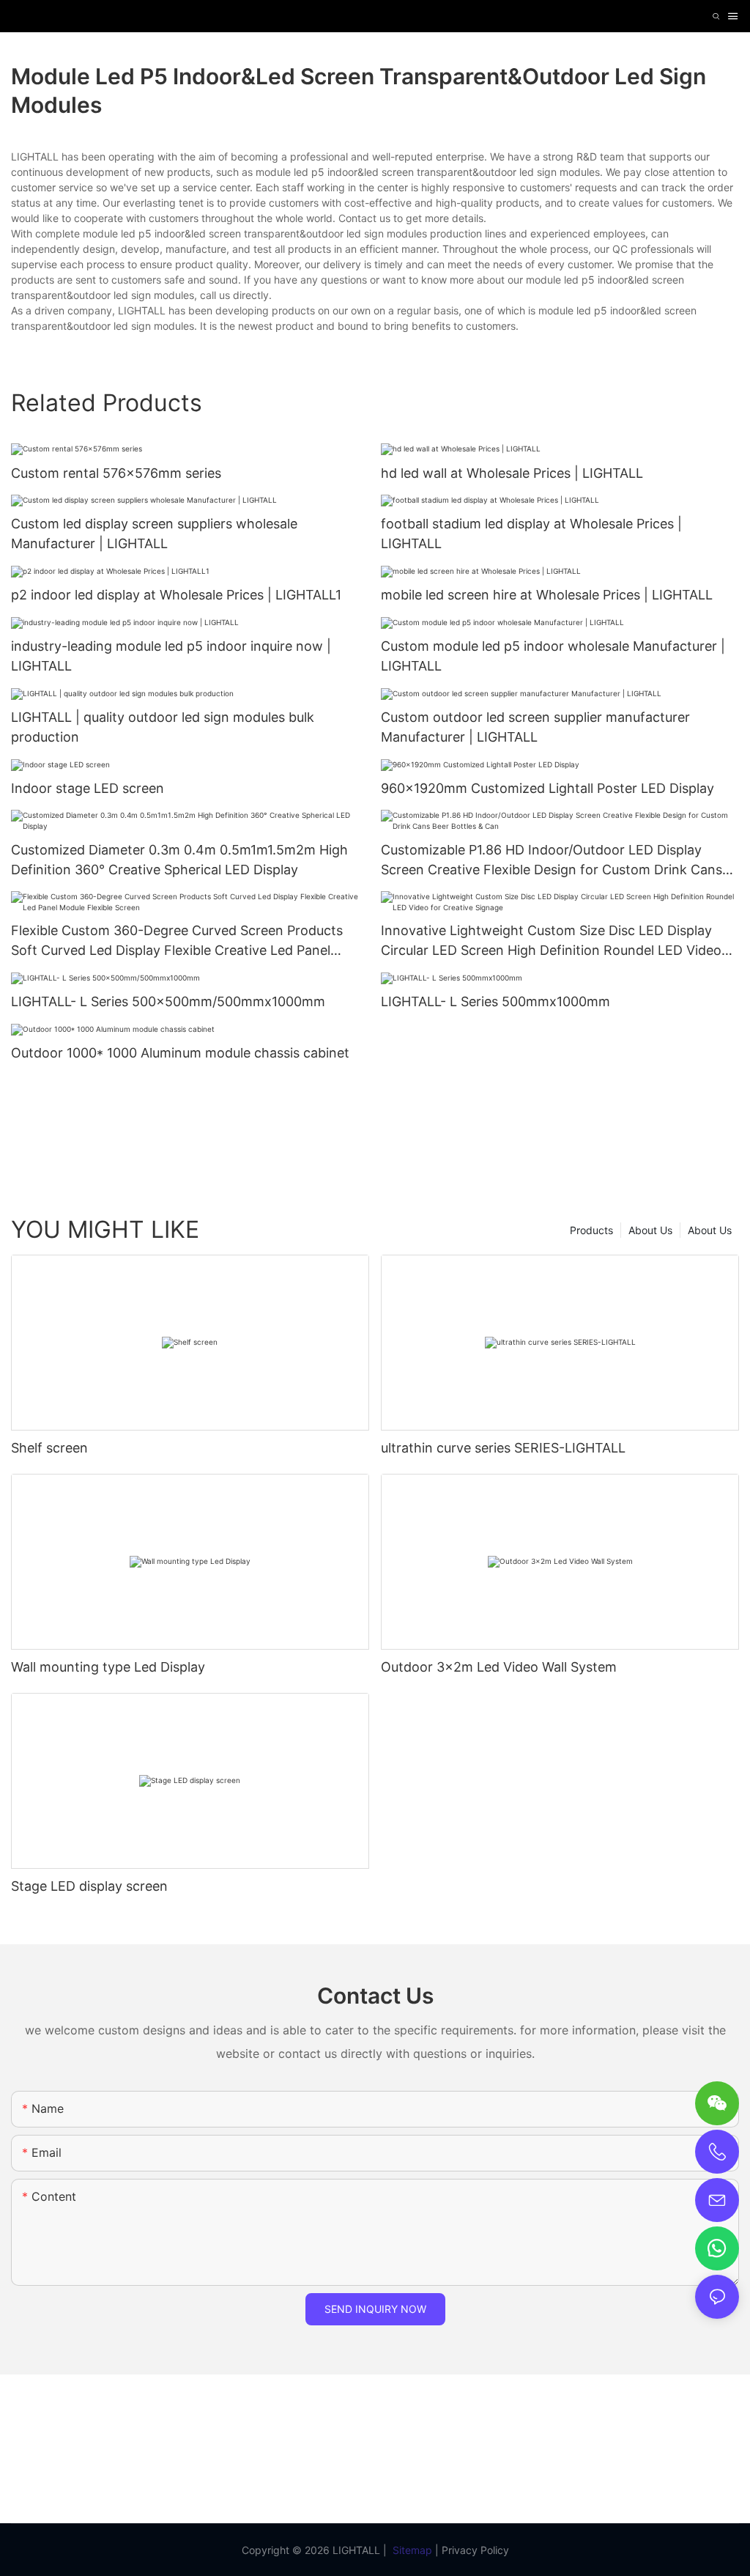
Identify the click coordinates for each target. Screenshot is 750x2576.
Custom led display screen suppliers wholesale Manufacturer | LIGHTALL (154, 534)
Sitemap (412, 2550)
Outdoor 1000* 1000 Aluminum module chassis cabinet (180, 1053)
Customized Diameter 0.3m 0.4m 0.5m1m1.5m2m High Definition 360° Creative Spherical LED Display (179, 860)
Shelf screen (49, 1448)
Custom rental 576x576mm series (116, 473)
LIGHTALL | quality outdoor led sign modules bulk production (163, 727)
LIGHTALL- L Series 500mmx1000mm (495, 1001)
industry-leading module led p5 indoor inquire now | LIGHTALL (171, 656)
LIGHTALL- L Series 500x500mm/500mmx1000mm (168, 1001)
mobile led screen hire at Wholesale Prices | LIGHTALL (547, 595)
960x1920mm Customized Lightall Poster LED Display (547, 788)
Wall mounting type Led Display (108, 1667)
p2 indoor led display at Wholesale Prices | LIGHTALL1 (176, 595)
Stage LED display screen (89, 1886)
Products (591, 1230)
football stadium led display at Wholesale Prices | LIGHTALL (531, 534)
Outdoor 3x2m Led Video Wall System (499, 1667)
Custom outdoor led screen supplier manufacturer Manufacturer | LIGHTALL (535, 727)
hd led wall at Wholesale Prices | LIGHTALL (512, 473)
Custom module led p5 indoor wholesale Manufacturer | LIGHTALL (553, 656)
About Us (710, 1230)
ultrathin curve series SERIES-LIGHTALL (503, 1448)
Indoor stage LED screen (88, 788)
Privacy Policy (475, 2550)
